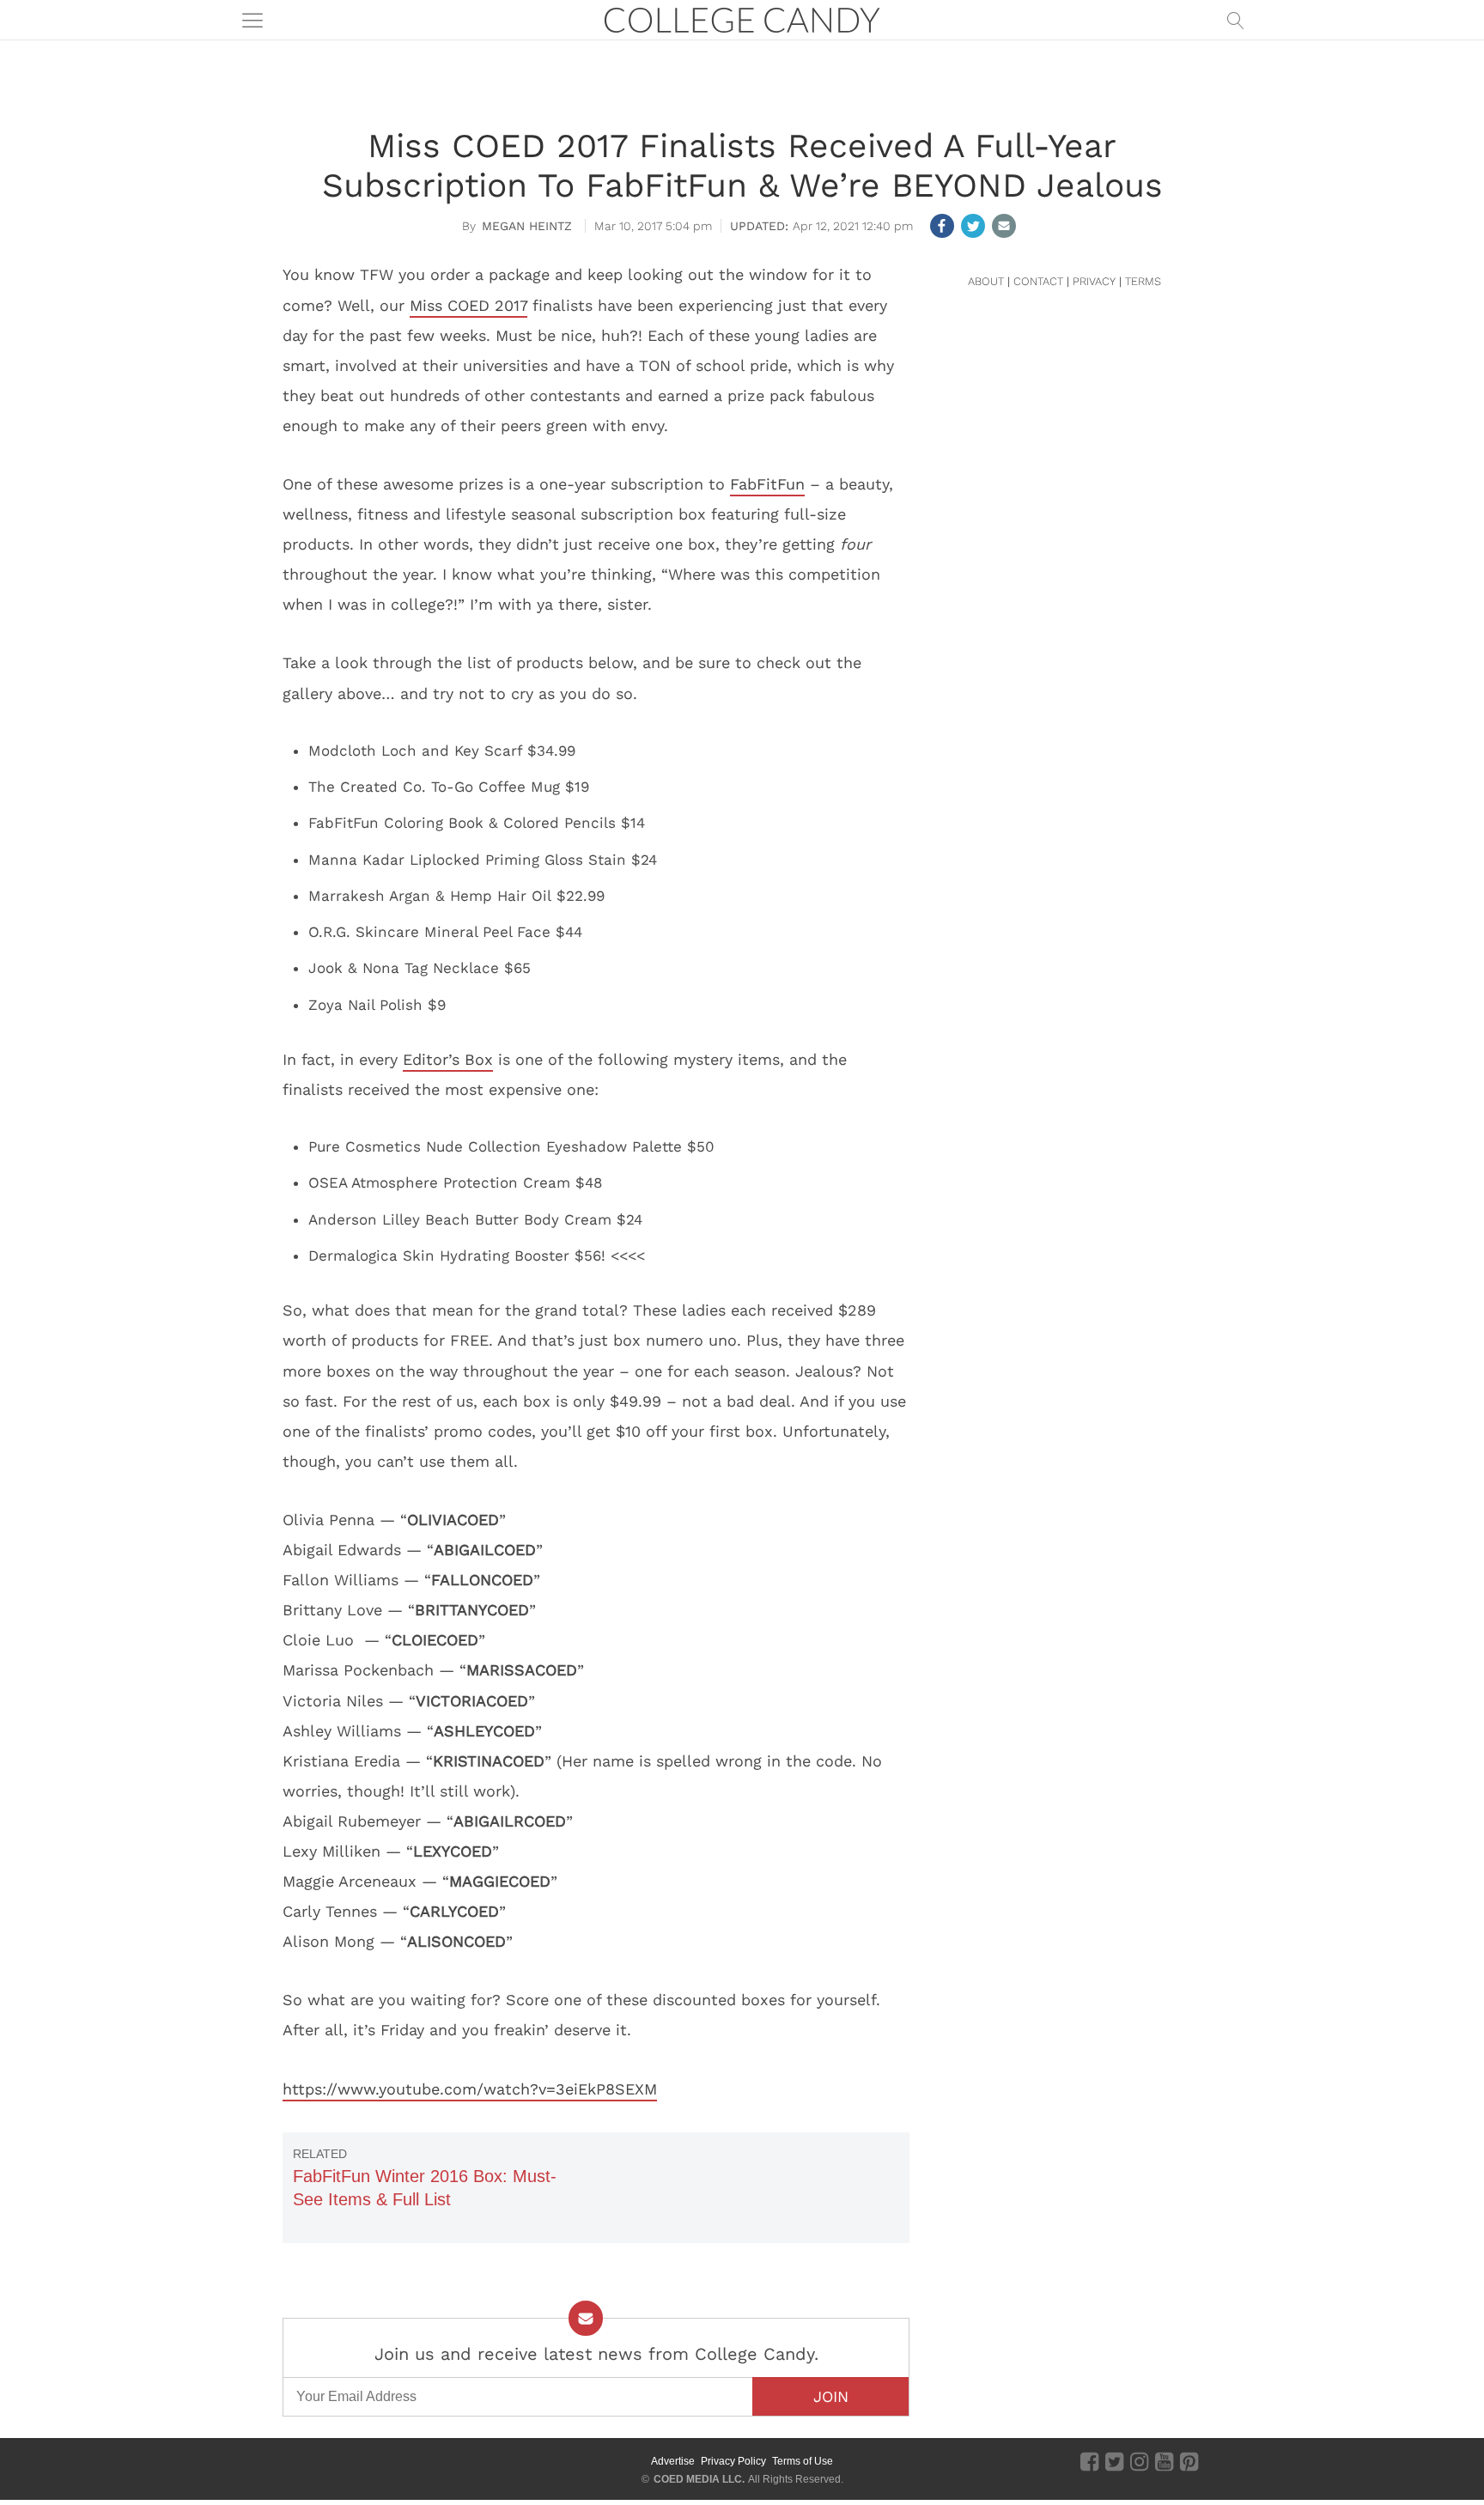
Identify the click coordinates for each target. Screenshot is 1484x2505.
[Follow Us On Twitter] (1114, 2461)
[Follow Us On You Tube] (1164, 2461)
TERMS (1143, 281)
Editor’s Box (448, 1059)
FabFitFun (767, 484)
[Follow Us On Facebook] (1089, 2461)
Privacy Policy (733, 2461)
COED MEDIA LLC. (699, 2479)
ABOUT (986, 281)
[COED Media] (345, 2461)
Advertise (673, 2461)
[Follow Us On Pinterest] (1189, 2461)
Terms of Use (803, 2461)
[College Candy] (742, 18)
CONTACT (1038, 281)
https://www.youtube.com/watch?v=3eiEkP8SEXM (470, 2089)
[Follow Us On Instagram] (1139, 2461)
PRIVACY (1094, 281)
